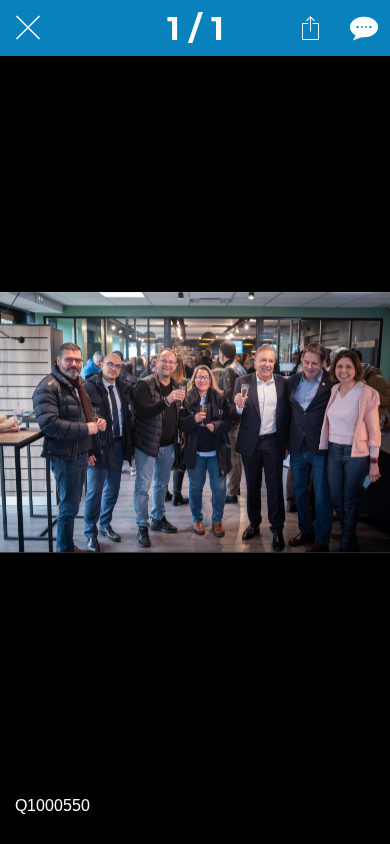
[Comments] (362, 28)
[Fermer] (28, 28)
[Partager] (310, 28)
